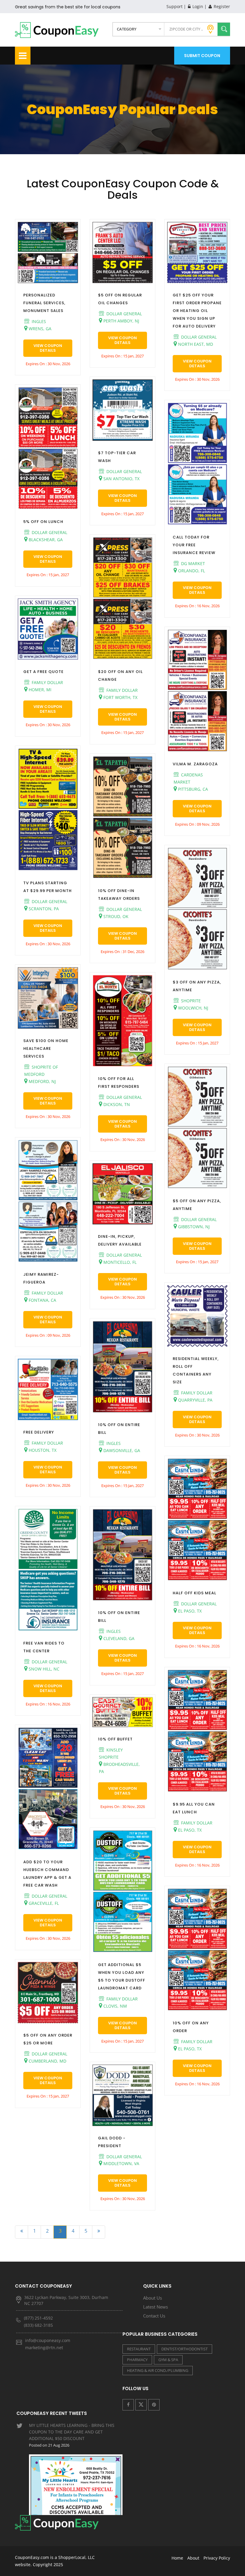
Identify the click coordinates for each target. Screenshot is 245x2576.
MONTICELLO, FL (119, 1262)
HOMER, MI (39, 690)
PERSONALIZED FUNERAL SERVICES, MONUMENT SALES (44, 303)
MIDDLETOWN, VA (121, 2163)
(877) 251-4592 (38, 2318)
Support (174, 6)
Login (197, 6)
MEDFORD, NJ (42, 1081)
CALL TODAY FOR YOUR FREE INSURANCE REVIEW (194, 545)
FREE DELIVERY (39, 1432)
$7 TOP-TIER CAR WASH (117, 457)
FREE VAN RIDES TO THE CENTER (44, 1647)
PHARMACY (137, 2360)
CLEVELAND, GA (118, 1638)
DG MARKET (192, 563)
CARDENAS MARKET (188, 778)
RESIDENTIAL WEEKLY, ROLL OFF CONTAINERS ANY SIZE (196, 1370)
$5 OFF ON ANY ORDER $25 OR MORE (48, 2039)
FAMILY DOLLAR (47, 682)
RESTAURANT (139, 2349)
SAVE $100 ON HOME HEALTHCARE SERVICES (46, 1048)
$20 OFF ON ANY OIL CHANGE (120, 676)
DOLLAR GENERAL (49, 532)
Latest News (156, 2307)
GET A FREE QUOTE (43, 672)
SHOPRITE (190, 1001)
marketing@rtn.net (44, 2348)
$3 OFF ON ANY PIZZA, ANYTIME (197, 986)
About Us (153, 2298)
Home (177, 2558)
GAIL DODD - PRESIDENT (112, 2142)
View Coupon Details (48, 348)
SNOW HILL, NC (43, 1669)
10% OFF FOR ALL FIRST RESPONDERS (119, 1083)
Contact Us (154, 2316)
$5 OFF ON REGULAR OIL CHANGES (120, 299)
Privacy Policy (217, 2558)
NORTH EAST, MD (195, 344)
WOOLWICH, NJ (193, 1008)
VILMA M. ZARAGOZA (195, 764)
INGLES (38, 321)
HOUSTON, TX (42, 1450)
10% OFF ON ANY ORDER (191, 2027)
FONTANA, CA (42, 1300)
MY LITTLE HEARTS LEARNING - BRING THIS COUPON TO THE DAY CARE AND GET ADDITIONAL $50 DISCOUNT (72, 2435)
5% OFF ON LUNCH (43, 522)
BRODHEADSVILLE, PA (119, 1768)
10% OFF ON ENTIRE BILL (119, 1429)
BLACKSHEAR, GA (45, 540)
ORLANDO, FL (191, 571)
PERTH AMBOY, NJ (121, 321)
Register (221, 6)
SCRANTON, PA (43, 909)
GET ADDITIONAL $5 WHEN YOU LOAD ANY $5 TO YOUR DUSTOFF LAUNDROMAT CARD (122, 1976)
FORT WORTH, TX (120, 697)
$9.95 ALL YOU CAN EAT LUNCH (194, 1808)
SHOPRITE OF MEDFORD (41, 1071)
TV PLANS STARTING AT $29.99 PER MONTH (48, 887)
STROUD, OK (115, 916)
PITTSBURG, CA (192, 789)
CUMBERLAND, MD (47, 2061)
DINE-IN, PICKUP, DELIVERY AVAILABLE (120, 1240)
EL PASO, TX (189, 1611)
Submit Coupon (202, 56)
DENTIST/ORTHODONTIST (184, 2349)
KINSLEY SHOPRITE (111, 1753)
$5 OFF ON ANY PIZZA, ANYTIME (197, 1205)
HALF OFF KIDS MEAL (195, 1593)
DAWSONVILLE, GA (121, 1450)
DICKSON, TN (116, 1104)
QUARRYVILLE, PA (195, 1400)
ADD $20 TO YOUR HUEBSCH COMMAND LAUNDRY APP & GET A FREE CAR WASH (47, 1874)
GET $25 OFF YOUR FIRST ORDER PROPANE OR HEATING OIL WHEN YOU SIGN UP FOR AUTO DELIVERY (197, 311)
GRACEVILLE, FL (43, 1903)
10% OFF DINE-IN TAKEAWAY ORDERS (119, 895)
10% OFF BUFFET (115, 1739)
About (193, 2558)
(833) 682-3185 (38, 2325)
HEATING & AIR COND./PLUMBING (158, 2370)
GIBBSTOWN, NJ (193, 1227)
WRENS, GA (39, 329)
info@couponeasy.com (48, 2340)
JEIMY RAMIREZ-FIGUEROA (41, 1278)
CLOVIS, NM (115, 2006)
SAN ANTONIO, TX (121, 479)
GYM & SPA (168, 2360)
